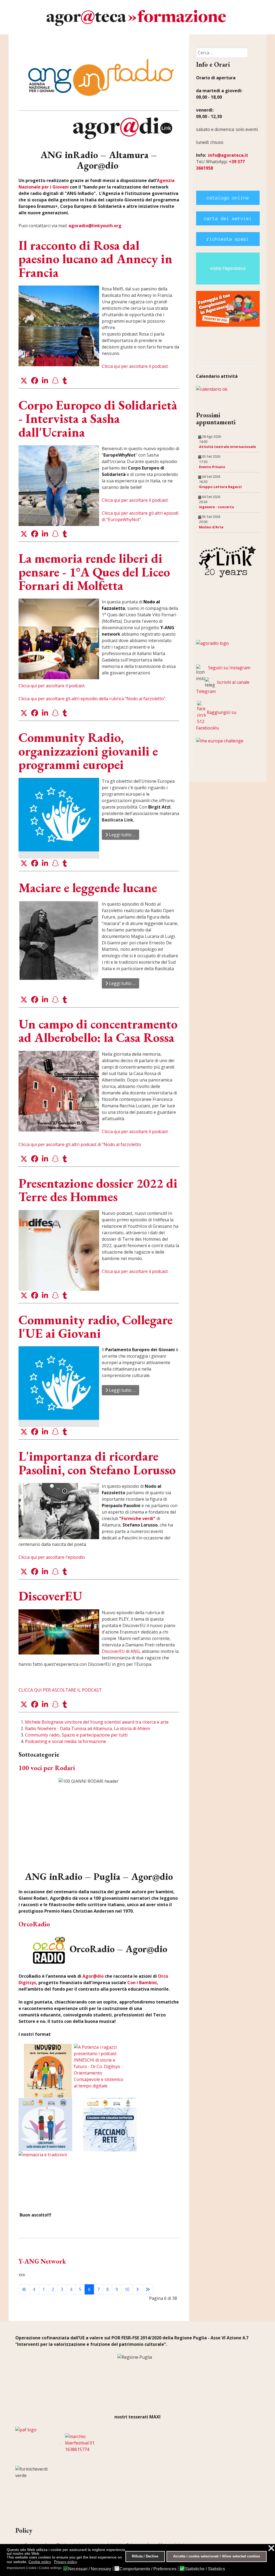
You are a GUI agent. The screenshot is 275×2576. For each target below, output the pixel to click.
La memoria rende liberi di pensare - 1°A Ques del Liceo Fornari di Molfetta (94, 572)
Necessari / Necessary (90, 2569)
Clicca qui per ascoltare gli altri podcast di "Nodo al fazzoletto (80, 1144)
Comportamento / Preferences (148, 2569)
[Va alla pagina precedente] (34, 2289)
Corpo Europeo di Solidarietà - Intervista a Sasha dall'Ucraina (98, 419)
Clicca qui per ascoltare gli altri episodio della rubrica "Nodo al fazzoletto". (92, 699)
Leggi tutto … (122, 835)
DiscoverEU (50, 1596)
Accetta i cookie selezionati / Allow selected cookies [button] (217, 2556)
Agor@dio (93, 1976)
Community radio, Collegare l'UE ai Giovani (96, 1326)
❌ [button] (271, 2548)
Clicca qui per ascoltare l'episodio (52, 1557)
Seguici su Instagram (229, 668)
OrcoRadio (34, 1924)
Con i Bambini (142, 1983)
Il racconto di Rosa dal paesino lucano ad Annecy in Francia (95, 259)
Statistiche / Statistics (205, 2569)
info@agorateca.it (228, 155)
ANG (135, 1651)
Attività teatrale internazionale (227, 447)
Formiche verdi (137, 1518)
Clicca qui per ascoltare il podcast (135, 1132)
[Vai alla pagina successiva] (137, 2289)
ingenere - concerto (217, 507)
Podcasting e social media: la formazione (66, 1741)
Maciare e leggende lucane (88, 888)
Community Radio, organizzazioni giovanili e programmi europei (88, 751)
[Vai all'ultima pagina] (148, 2289)
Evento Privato (212, 467)
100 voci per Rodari (47, 1768)
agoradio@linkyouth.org (95, 226)
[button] (24, 381)
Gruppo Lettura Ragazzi (220, 487)
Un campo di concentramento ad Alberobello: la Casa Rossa (98, 1031)
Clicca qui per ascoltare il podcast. (135, 366)
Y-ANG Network (42, 2261)
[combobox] (222, 53)
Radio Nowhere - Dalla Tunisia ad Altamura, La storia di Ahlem (87, 1728)
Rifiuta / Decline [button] (145, 2556)
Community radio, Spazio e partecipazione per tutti (76, 1735)
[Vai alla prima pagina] (24, 2289)
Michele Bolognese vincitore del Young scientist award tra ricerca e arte (97, 1722)
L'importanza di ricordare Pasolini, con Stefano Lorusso (97, 1463)
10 (127, 2289)
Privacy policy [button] (66, 2562)
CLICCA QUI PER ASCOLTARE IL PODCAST (60, 1690)
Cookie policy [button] (40, 2562)
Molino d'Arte (211, 527)
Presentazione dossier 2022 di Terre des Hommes (98, 1190)
